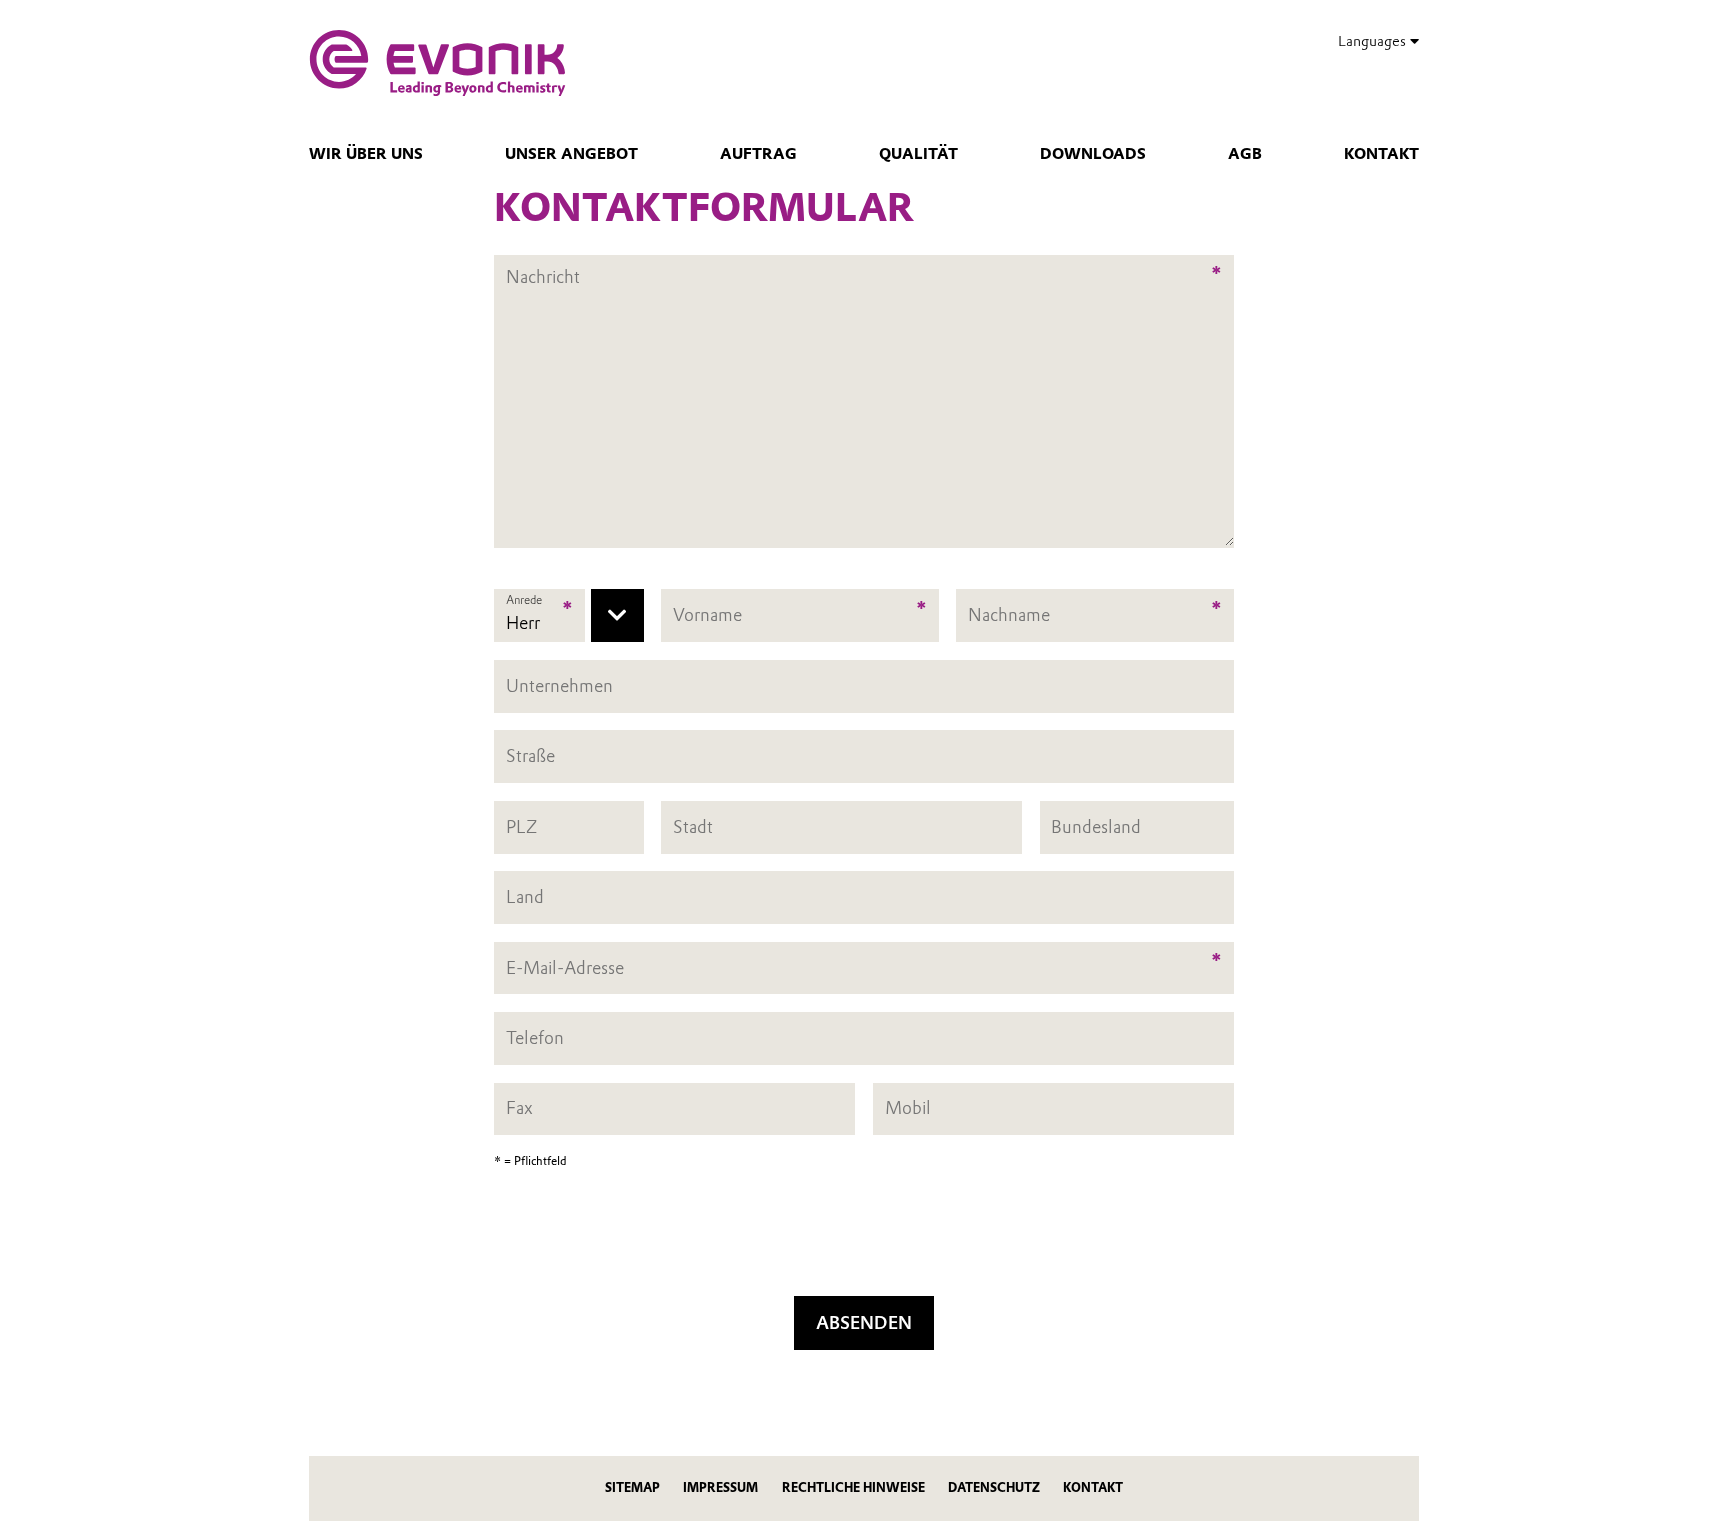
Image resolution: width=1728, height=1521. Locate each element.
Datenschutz (994, 1487)
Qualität (918, 154)
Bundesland (1096, 826)
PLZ (521, 826)
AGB (1245, 154)
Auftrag (758, 154)
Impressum (720, 1487)
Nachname (1009, 615)
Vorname (707, 615)
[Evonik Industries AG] (437, 63)
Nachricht (543, 265)
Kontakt (1381, 154)
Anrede (524, 600)
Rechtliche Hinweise (853, 1487)
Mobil (908, 1108)
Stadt (693, 826)
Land (525, 896)
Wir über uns (366, 154)
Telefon (535, 1037)
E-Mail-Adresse (565, 967)
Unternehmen (559, 685)
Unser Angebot (571, 154)
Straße (530, 755)
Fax (519, 1108)
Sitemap (632, 1487)
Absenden (864, 1322)
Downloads (1093, 154)
